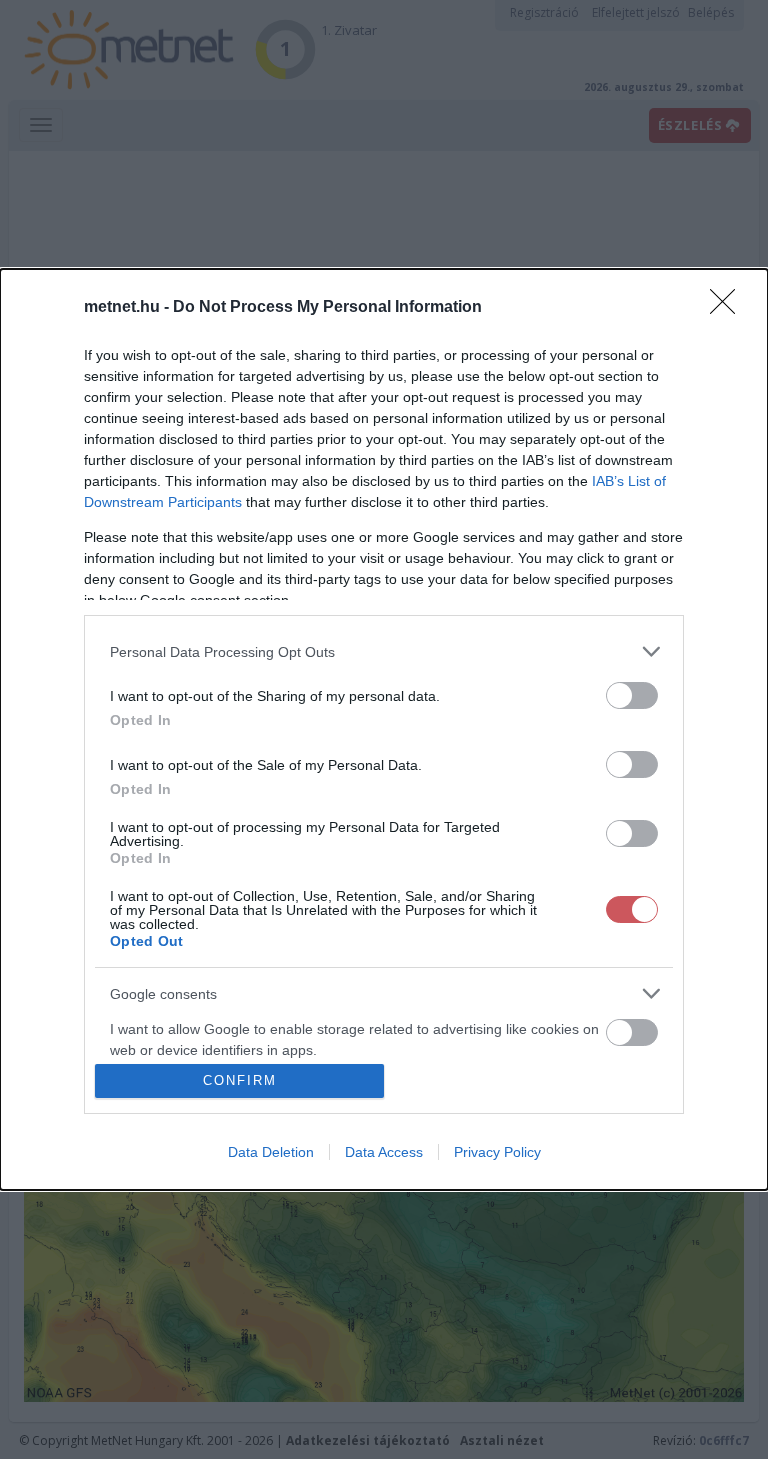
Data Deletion (271, 1152)
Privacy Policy (497, 1152)
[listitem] (384, 651)
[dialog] (384, 729)
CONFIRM (240, 1080)
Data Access (384, 1152)
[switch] (632, 695)
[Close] (729, 308)
